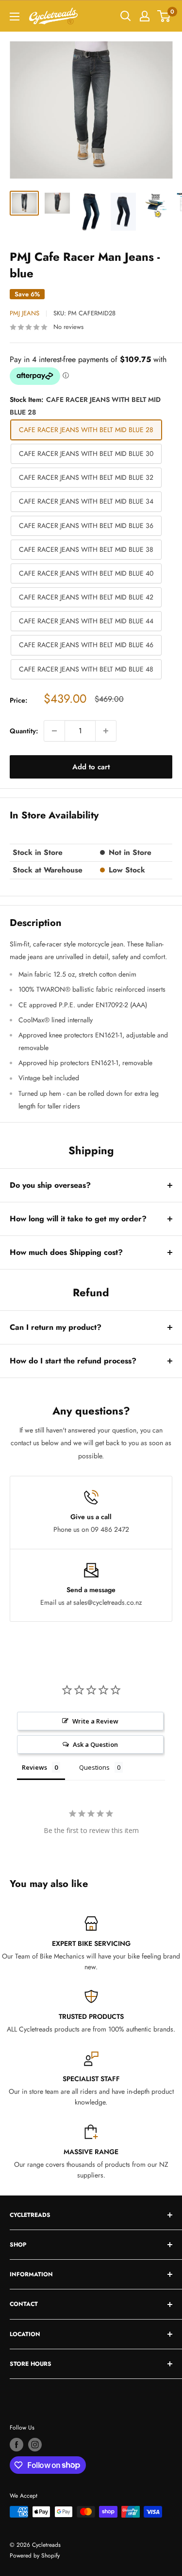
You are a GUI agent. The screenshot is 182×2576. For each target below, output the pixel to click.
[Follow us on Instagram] (35, 2445)
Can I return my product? (56, 1327)
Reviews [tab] (34, 1767)
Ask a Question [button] (95, 1744)
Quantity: (24, 731)
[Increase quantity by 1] (106, 731)
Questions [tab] (94, 1767)
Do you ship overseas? (50, 1185)
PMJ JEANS (25, 313)
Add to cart (91, 767)
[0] (164, 16)
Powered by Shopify (35, 2556)
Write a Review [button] (95, 1721)
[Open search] (126, 16)
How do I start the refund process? (73, 1361)
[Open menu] (15, 17)
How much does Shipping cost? (66, 1252)
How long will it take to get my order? (78, 1219)
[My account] (145, 16)
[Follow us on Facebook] (17, 2445)
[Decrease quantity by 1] (54, 731)
